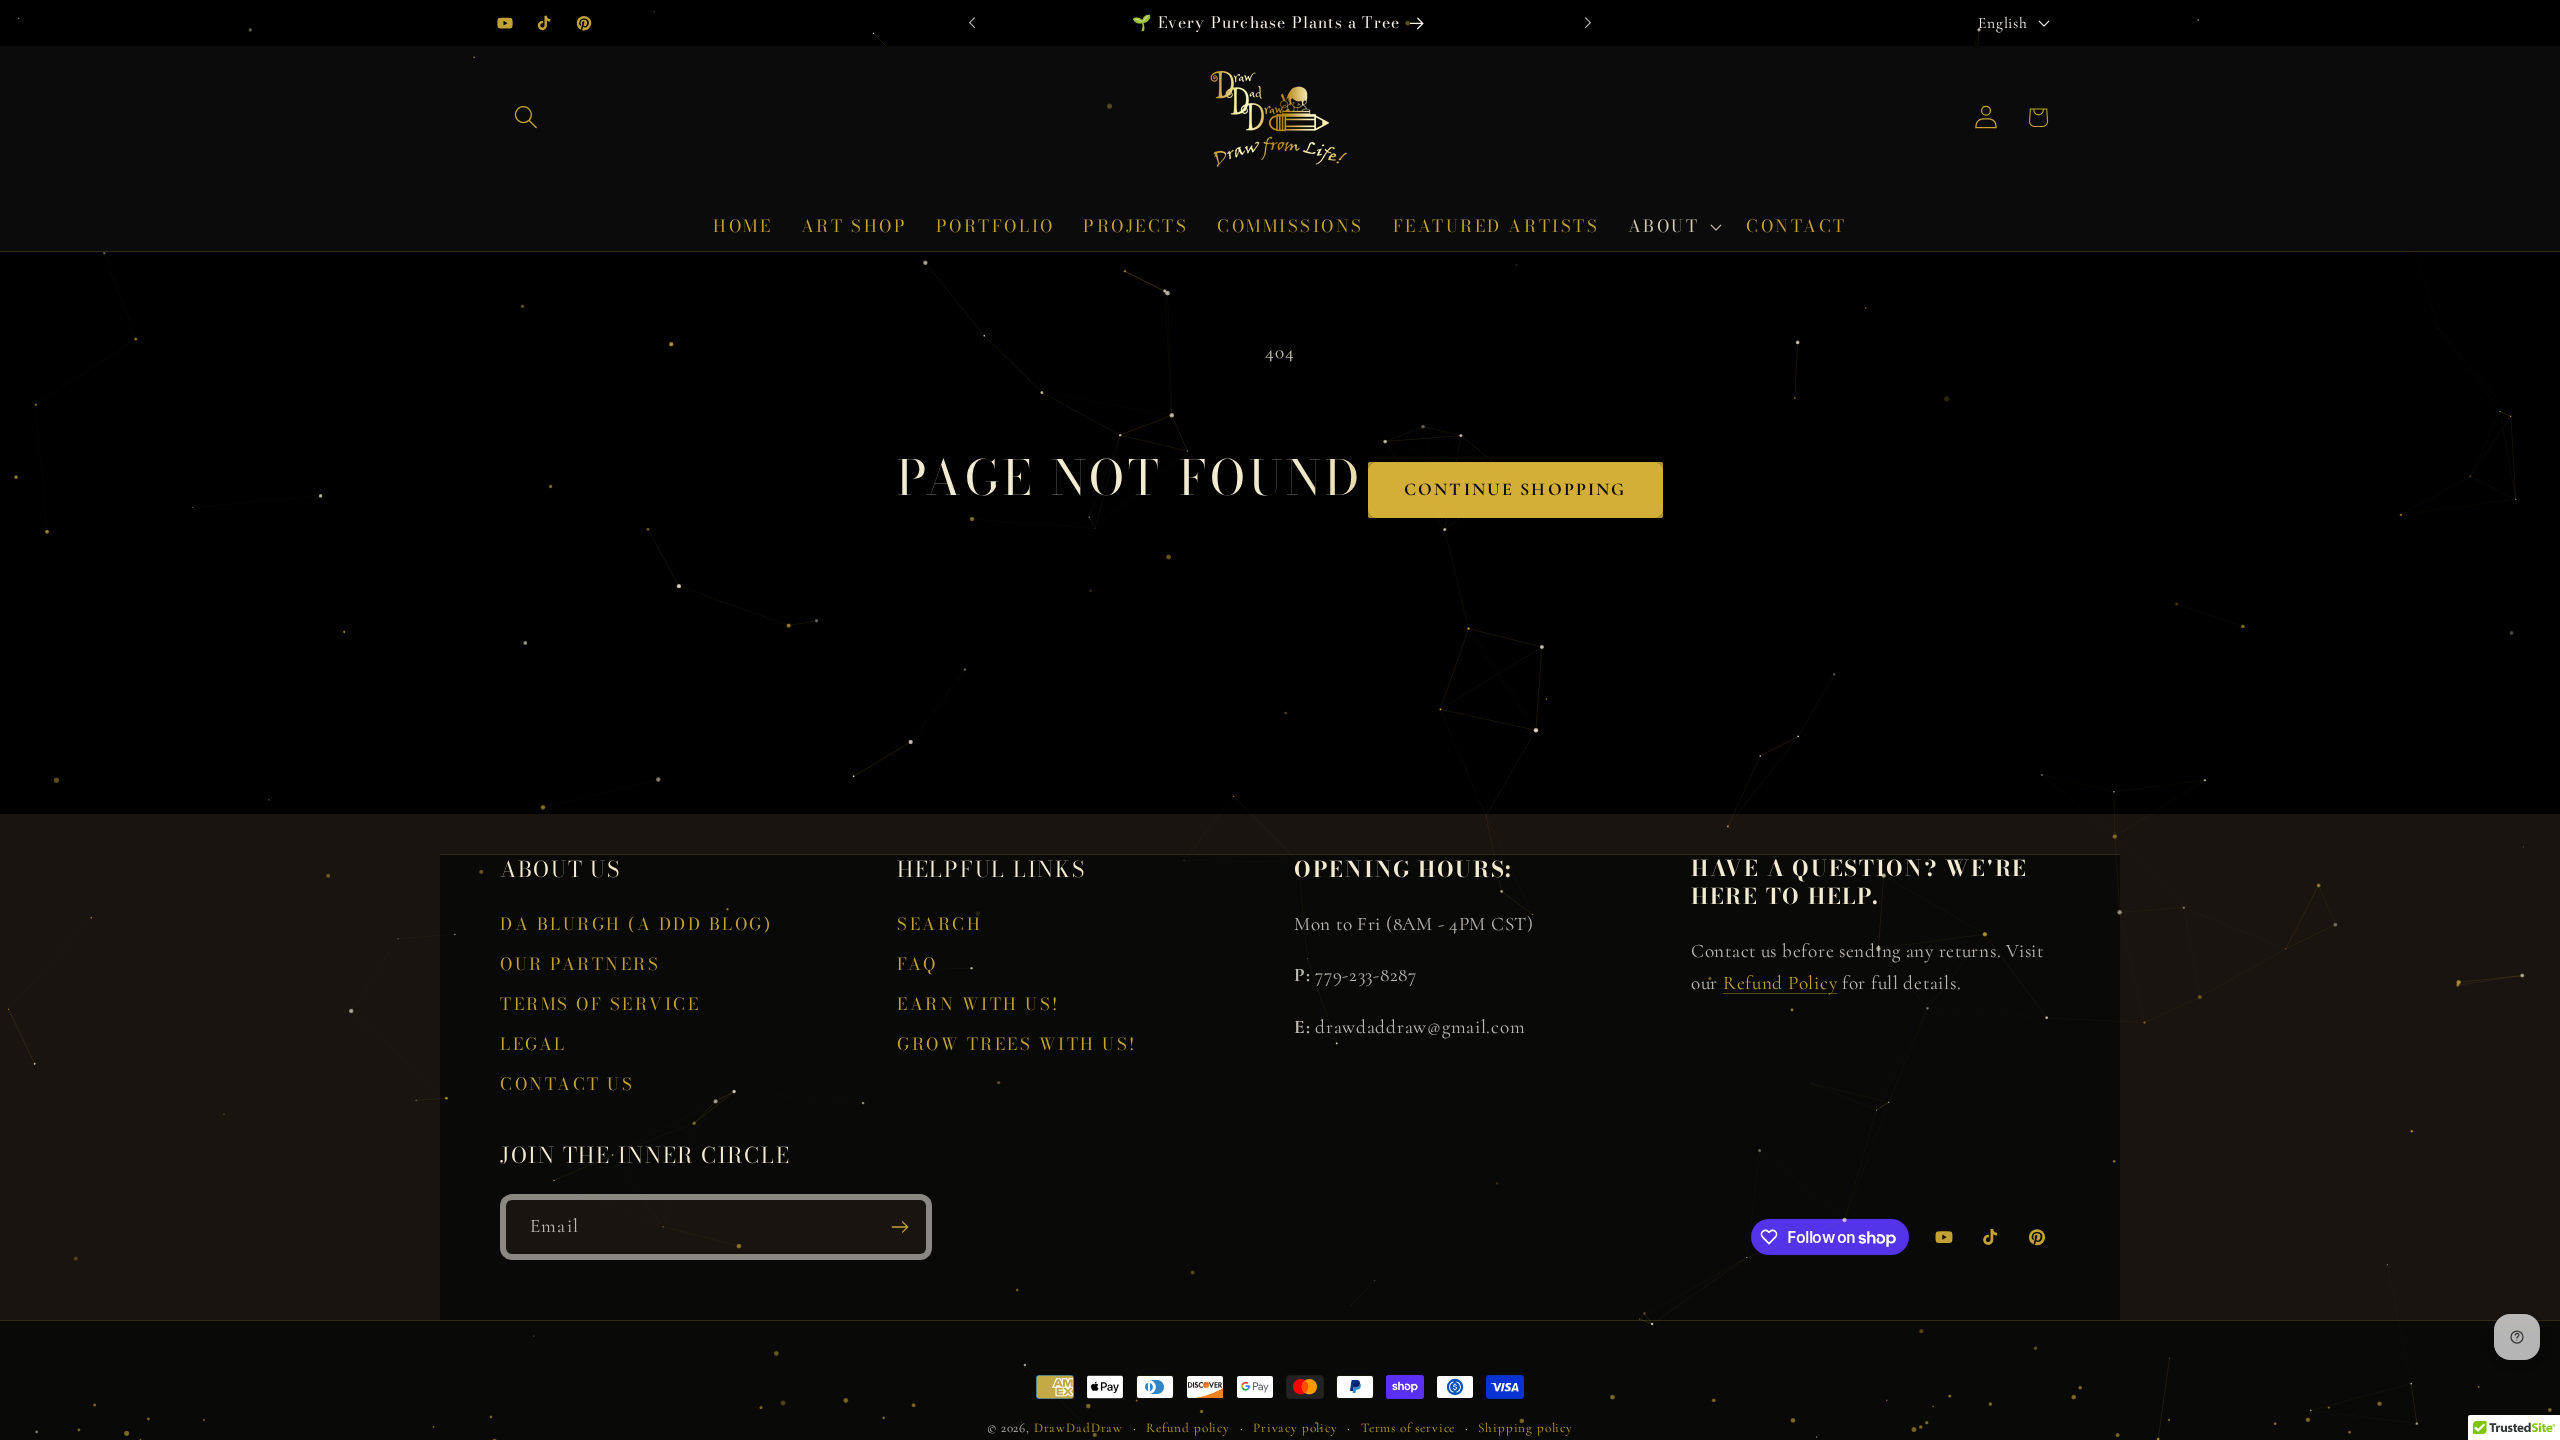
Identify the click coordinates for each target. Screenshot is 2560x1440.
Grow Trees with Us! (1017, 1044)
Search (939, 924)
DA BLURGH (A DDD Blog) (636, 924)
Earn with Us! (978, 1004)
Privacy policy (1295, 1428)
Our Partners (580, 964)
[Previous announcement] (972, 23)
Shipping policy (1525, 1428)
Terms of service (1408, 1428)
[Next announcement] (1588, 23)
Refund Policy (1780, 983)
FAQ (917, 964)
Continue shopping (1515, 489)
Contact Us (567, 1084)
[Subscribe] (899, 1227)
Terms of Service (600, 1004)
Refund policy (1188, 1428)
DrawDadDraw (1078, 1428)
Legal (533, 1044)
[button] (526, 117)
